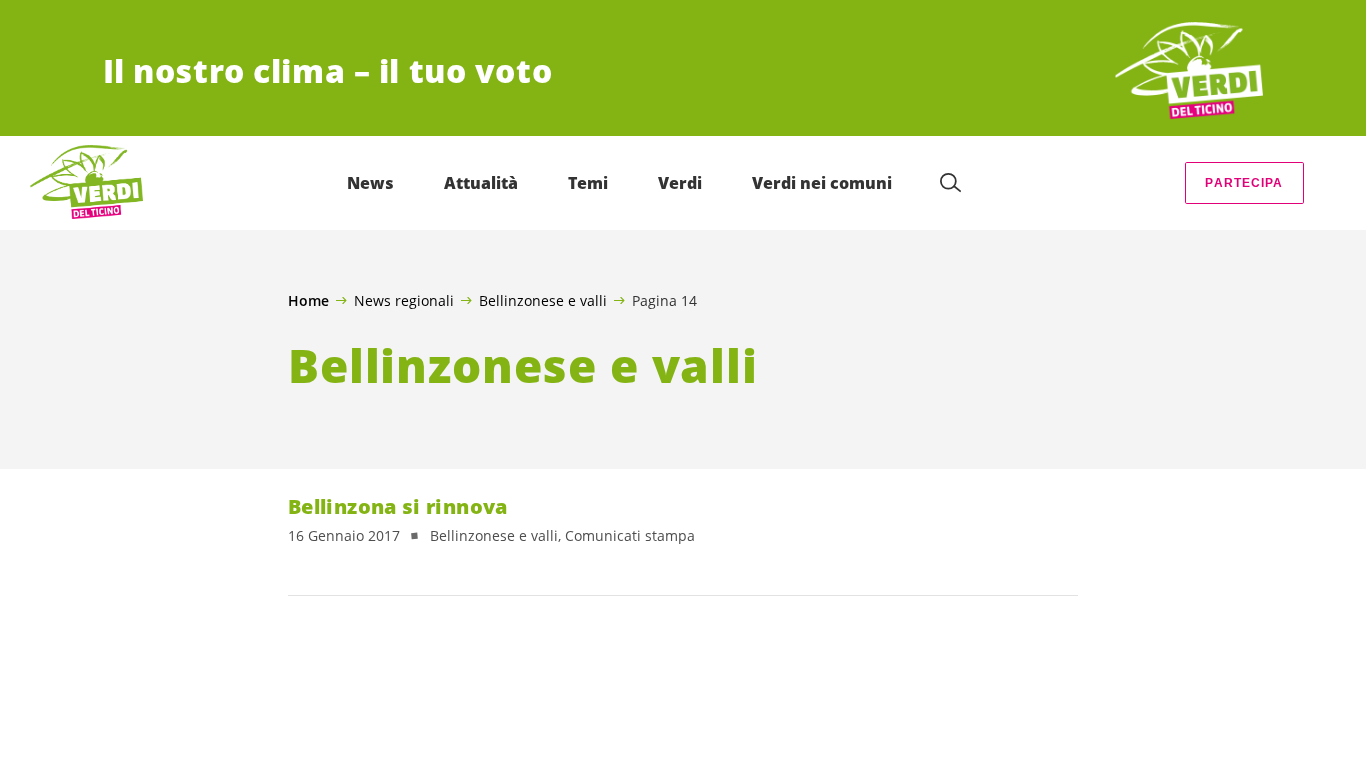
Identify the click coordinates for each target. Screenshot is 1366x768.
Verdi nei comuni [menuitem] (822, 183)
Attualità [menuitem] (481, 183)
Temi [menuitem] (588, 183)
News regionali (404, 300)
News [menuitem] (370, 183)
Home (308, 301)
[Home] (1189, 71)
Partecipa (1244, 183)
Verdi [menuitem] (680, 183)
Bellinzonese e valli (543, 300)
